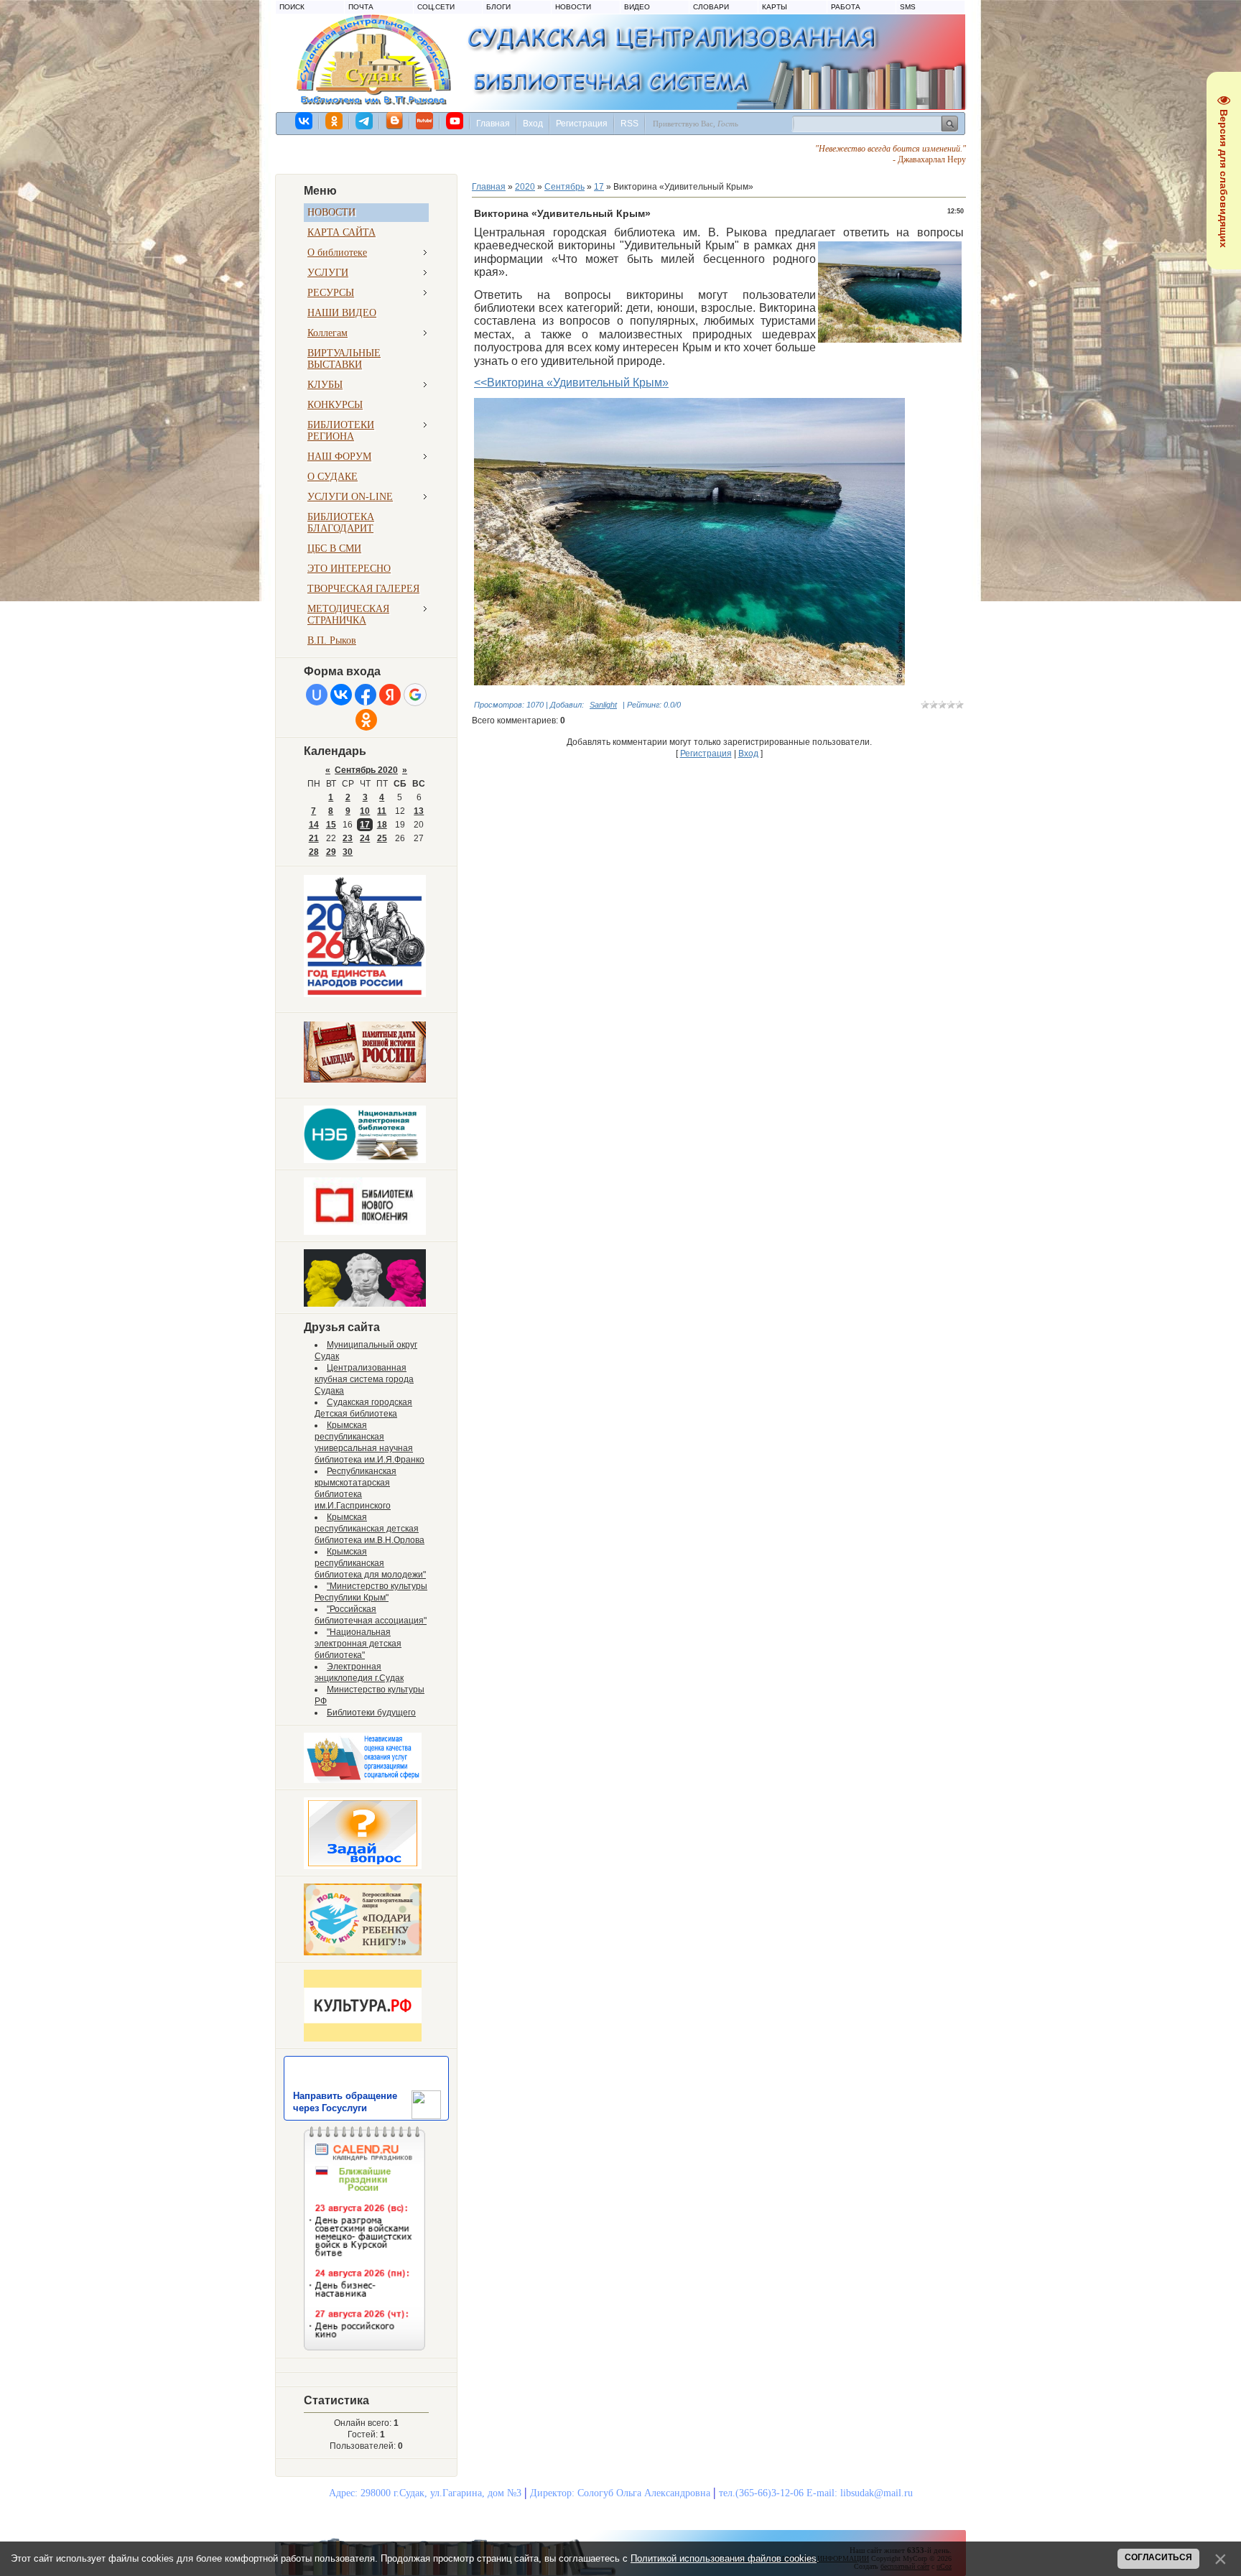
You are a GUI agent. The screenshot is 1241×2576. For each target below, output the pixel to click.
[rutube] (425, 121)
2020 (525, 187)
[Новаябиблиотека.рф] (365, 1232)
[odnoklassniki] (335, 121)
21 (314, 838)
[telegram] (365, 121)
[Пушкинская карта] (365, 1304)
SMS (908, 7)
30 (348, 852)
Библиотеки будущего (371, 1713)
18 (382, 825)
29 (331, 852)
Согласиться (1158, 2557)
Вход (533, 124)
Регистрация (582, 124)
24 (365, 838)
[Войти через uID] (317, 695)
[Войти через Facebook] (366, 695)
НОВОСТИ (573, 7)
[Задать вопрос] (363, 1866)
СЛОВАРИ (711, 7)
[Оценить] (363, 1780)
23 (348, 838)
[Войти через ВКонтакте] (341, 695)
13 (419, 811)
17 (365, 825)
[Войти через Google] (415, 695)
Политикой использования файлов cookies (724, 2558)
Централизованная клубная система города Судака (364, 1379)
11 (382, 811)
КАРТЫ (775, 7)
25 (382, 838)
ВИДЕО (637, 7)
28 (314, 852)
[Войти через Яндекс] (390, 695)
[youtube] (455, 121)
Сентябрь (564, 187)
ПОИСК (292, 7)
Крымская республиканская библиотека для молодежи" (370, 1563)
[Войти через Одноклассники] (366, 720)
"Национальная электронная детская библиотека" (358, 1644)
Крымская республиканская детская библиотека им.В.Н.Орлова (369, 1529)
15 (331, 825)
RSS (629, 124)
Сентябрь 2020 (366, 770)
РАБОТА (846, 7)
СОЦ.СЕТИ (436, 7)
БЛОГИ (498, 7)
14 (314, 825)
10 (365, 811)
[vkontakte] (305, 121)
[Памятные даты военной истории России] (365, 1080)
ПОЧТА (361, 7)
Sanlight (603, 705)
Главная (493, 124)
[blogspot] (395, 121)
